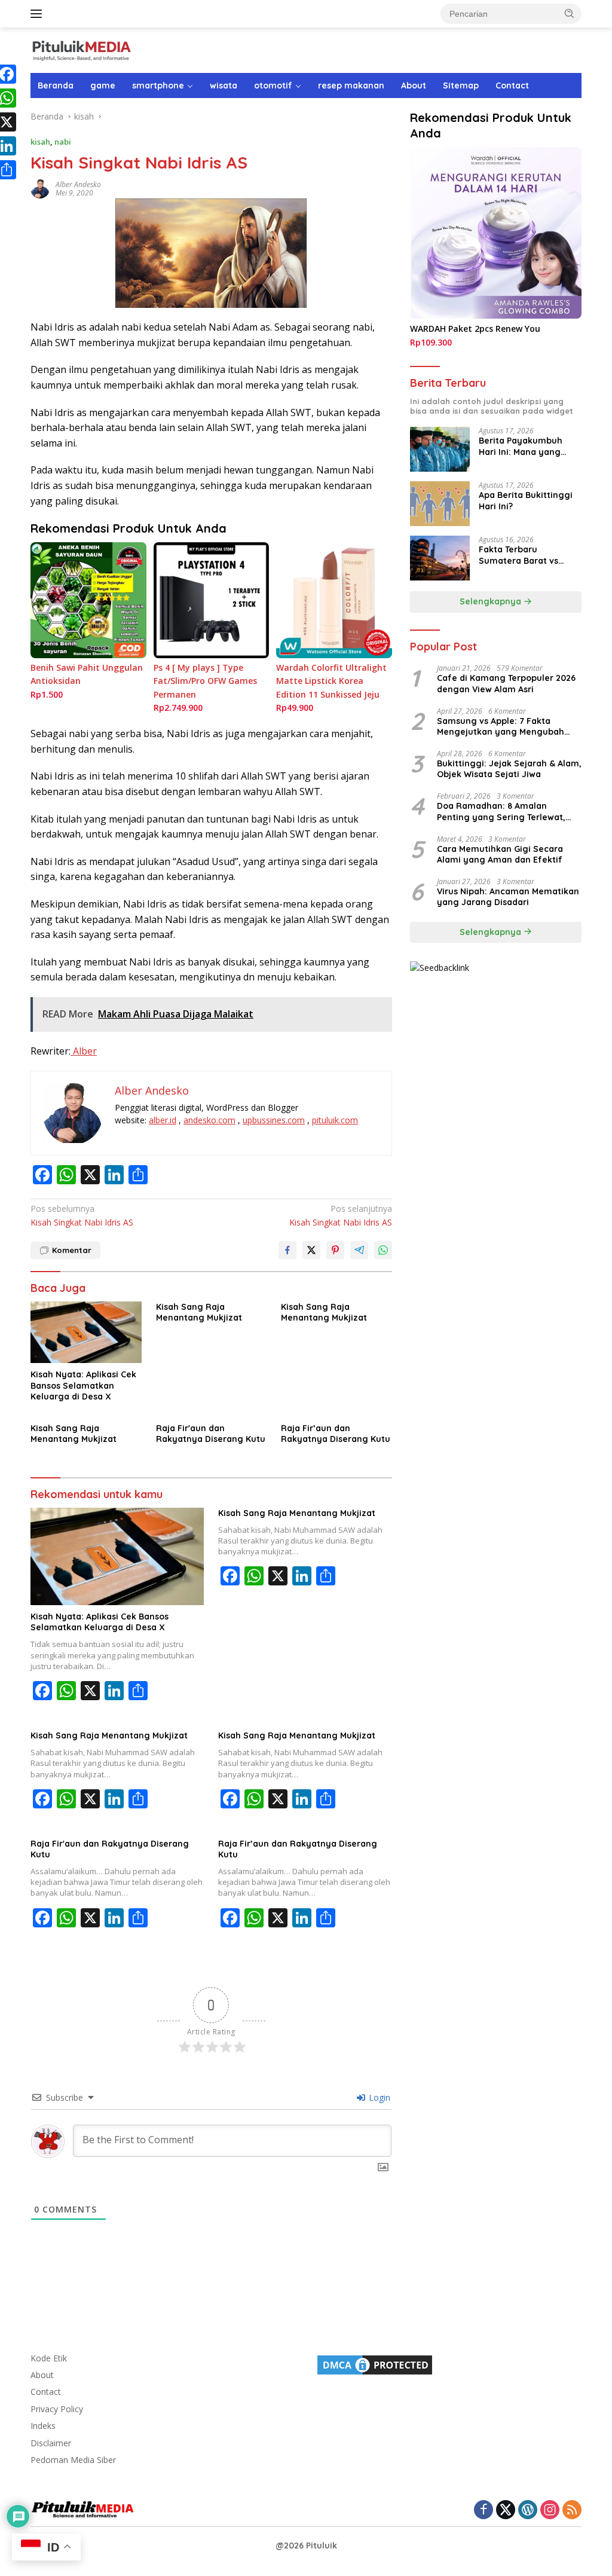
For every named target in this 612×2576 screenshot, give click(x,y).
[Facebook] (484, 2511)
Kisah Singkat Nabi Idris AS (82, 1215)
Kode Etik (49, 2358)
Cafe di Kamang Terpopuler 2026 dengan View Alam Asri (506, 683)
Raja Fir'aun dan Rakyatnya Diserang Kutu (211, 1434)
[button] (570, 13)
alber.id (163, 1120)
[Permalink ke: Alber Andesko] (40, 188)
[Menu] (39, 14)
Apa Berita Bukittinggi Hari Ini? (526, 500)
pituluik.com (335, 1120)
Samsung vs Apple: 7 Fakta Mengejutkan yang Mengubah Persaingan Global (501, 726)
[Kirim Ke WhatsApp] (383, 1250)
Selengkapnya (492, 601)
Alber (84, 1051)
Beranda (56, 85)
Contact (512, 85)
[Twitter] (506, 2511)
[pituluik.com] (81, 49)
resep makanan (351, 85)
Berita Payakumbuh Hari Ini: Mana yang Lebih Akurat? (521, 446)
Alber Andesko (78, 184)
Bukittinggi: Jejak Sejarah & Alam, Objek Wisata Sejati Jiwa (509, 769)
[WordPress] (528, 2511)
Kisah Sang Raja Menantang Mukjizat (199, 1312)
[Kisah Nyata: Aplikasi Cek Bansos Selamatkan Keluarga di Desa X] (86, 1333)
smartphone (158, 85)
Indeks (43, 2426)
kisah (40, 142)
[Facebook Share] (287, 1250)
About (414, 85)
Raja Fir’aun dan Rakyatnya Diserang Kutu (336, 1434)
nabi (63, 142)
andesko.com (209, 1120)
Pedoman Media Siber (73, 2460)
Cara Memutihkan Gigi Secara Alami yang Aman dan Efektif (500, 854)
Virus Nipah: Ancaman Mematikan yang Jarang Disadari (508, 897)
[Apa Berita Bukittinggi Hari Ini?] (440, 504)
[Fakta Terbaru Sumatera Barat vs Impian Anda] (440, 558)
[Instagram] (550, 2511)
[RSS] (572, 2511)
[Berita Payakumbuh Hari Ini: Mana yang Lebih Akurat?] (440, 449)
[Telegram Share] (359, 1250)
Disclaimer (51, 2443)
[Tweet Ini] (311, 1250)
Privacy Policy (57, 2409)
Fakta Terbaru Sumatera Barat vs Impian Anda (518, 555)
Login (378, 2097)
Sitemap (461, 85)
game (103, 85)
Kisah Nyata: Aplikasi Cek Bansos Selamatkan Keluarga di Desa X (83, 1385)
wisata (224, 85)
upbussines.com (274, 1120)
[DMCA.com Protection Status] (375, 2363)
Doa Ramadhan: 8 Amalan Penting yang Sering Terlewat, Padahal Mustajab (501, 811)
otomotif (273, 85)
